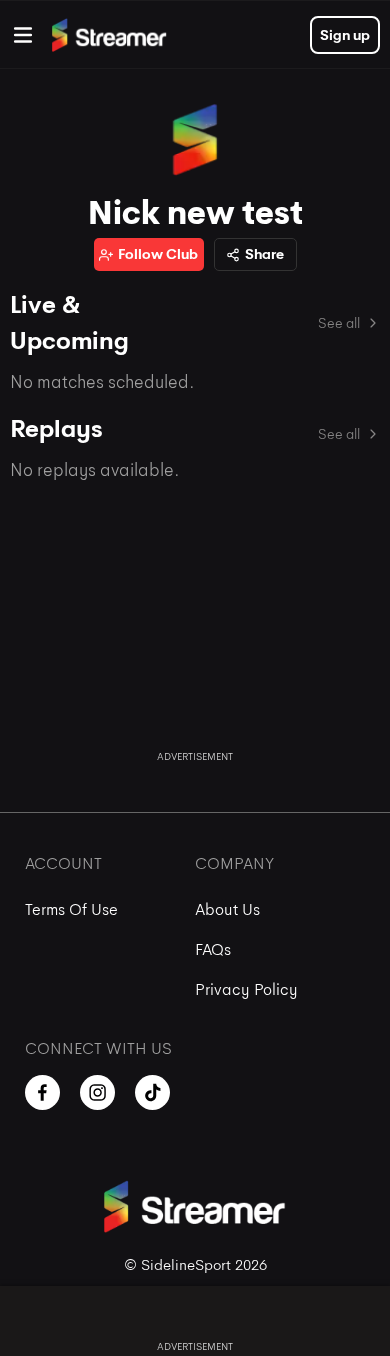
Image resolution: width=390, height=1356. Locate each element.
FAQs (213, 949)
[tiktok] (152, 1092)
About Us (227, 909)
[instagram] (97, 1092)
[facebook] (42, 1092)
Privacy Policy (246, 989)
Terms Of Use (71, 909)
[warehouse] (23, 35)
